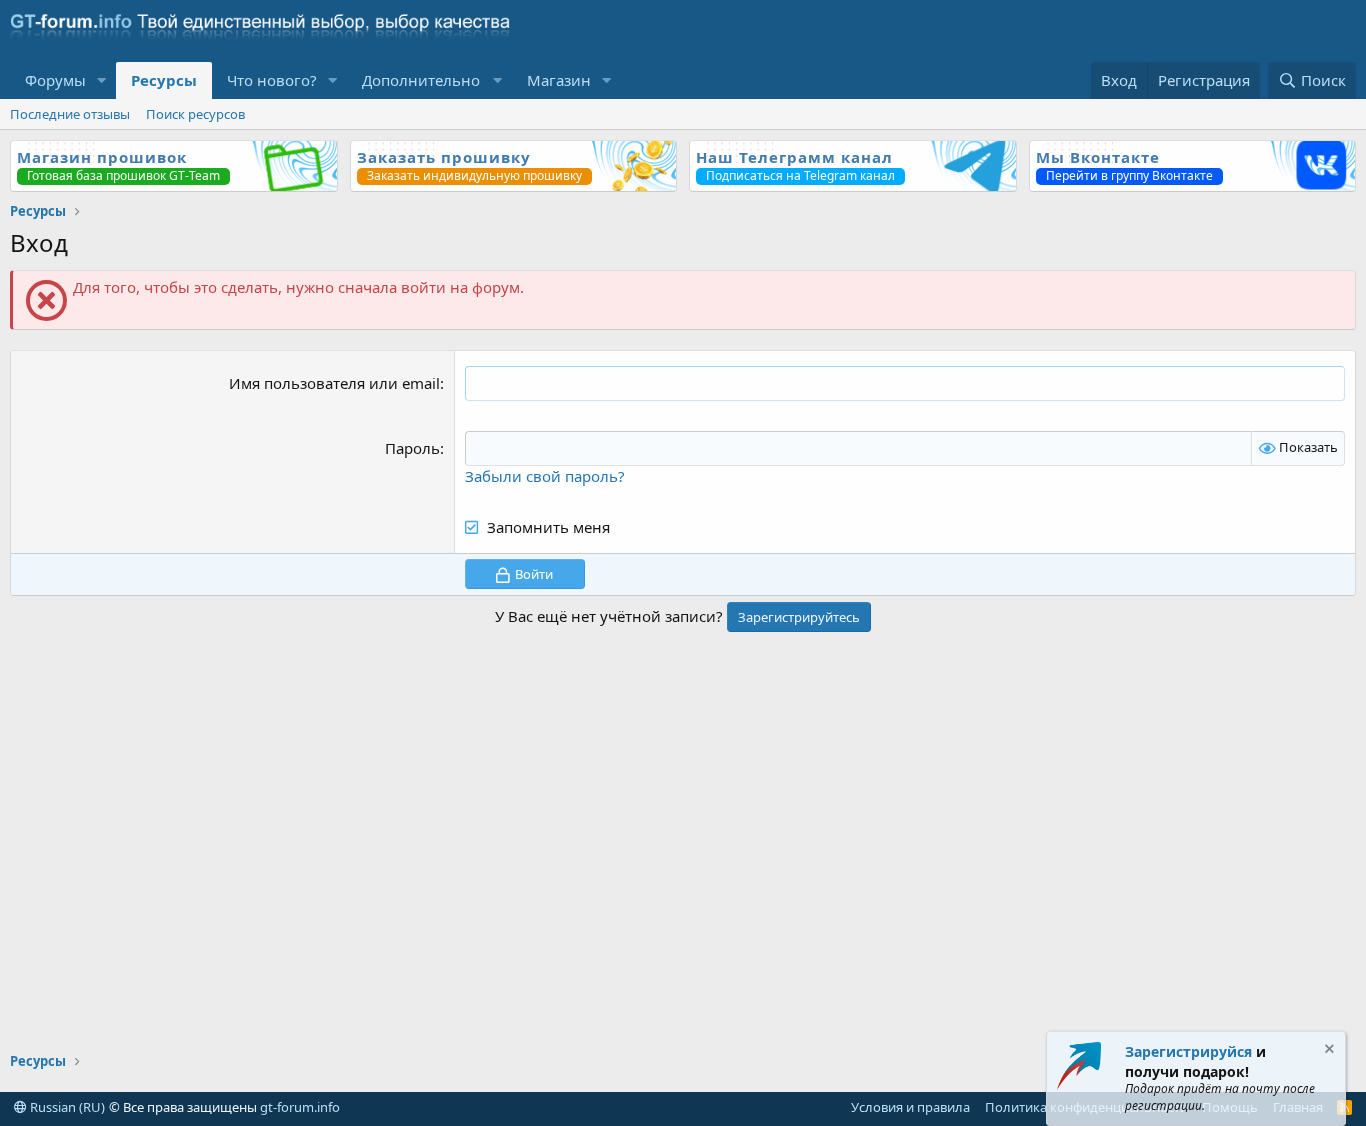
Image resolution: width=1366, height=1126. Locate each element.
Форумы (55, 80)
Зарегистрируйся (1188, 1051)
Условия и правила (910, 1107)
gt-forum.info (300, 1107)
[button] (102, 80)
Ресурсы (164, 80)
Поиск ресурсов (195, 114)
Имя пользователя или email (334, 383)
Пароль (412, 448)
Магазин (559, 80)
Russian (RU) (66, 1107)
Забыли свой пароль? (545, 476)
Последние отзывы (70, 114)
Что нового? (272, 80)
